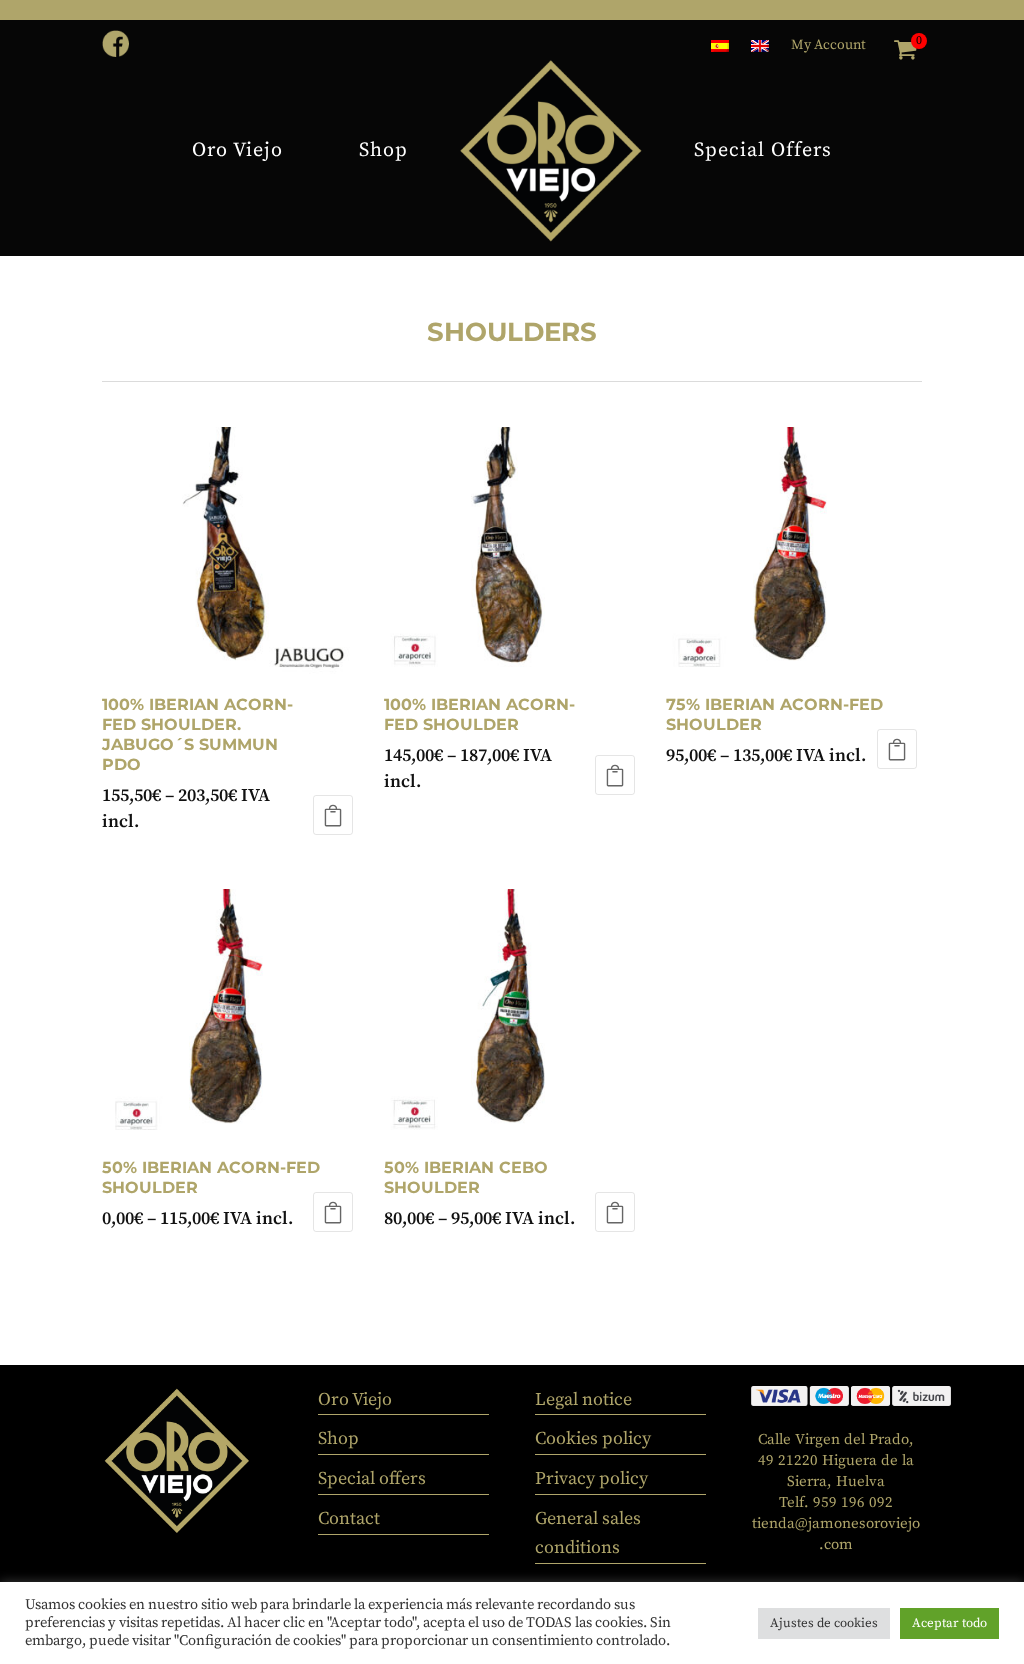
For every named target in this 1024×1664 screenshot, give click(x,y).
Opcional (333, 815)
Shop (383, 150)
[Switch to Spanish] (720, 50)
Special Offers (763, 150)
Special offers (372, 1478)
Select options (897, 749)
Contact (512, 282)
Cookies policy (593, 1438)
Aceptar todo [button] (949, 1623)
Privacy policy (591, 1478)
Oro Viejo (237, 150)
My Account (828, 46)
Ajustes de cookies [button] (824, 1623)
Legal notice (583, 1399)
